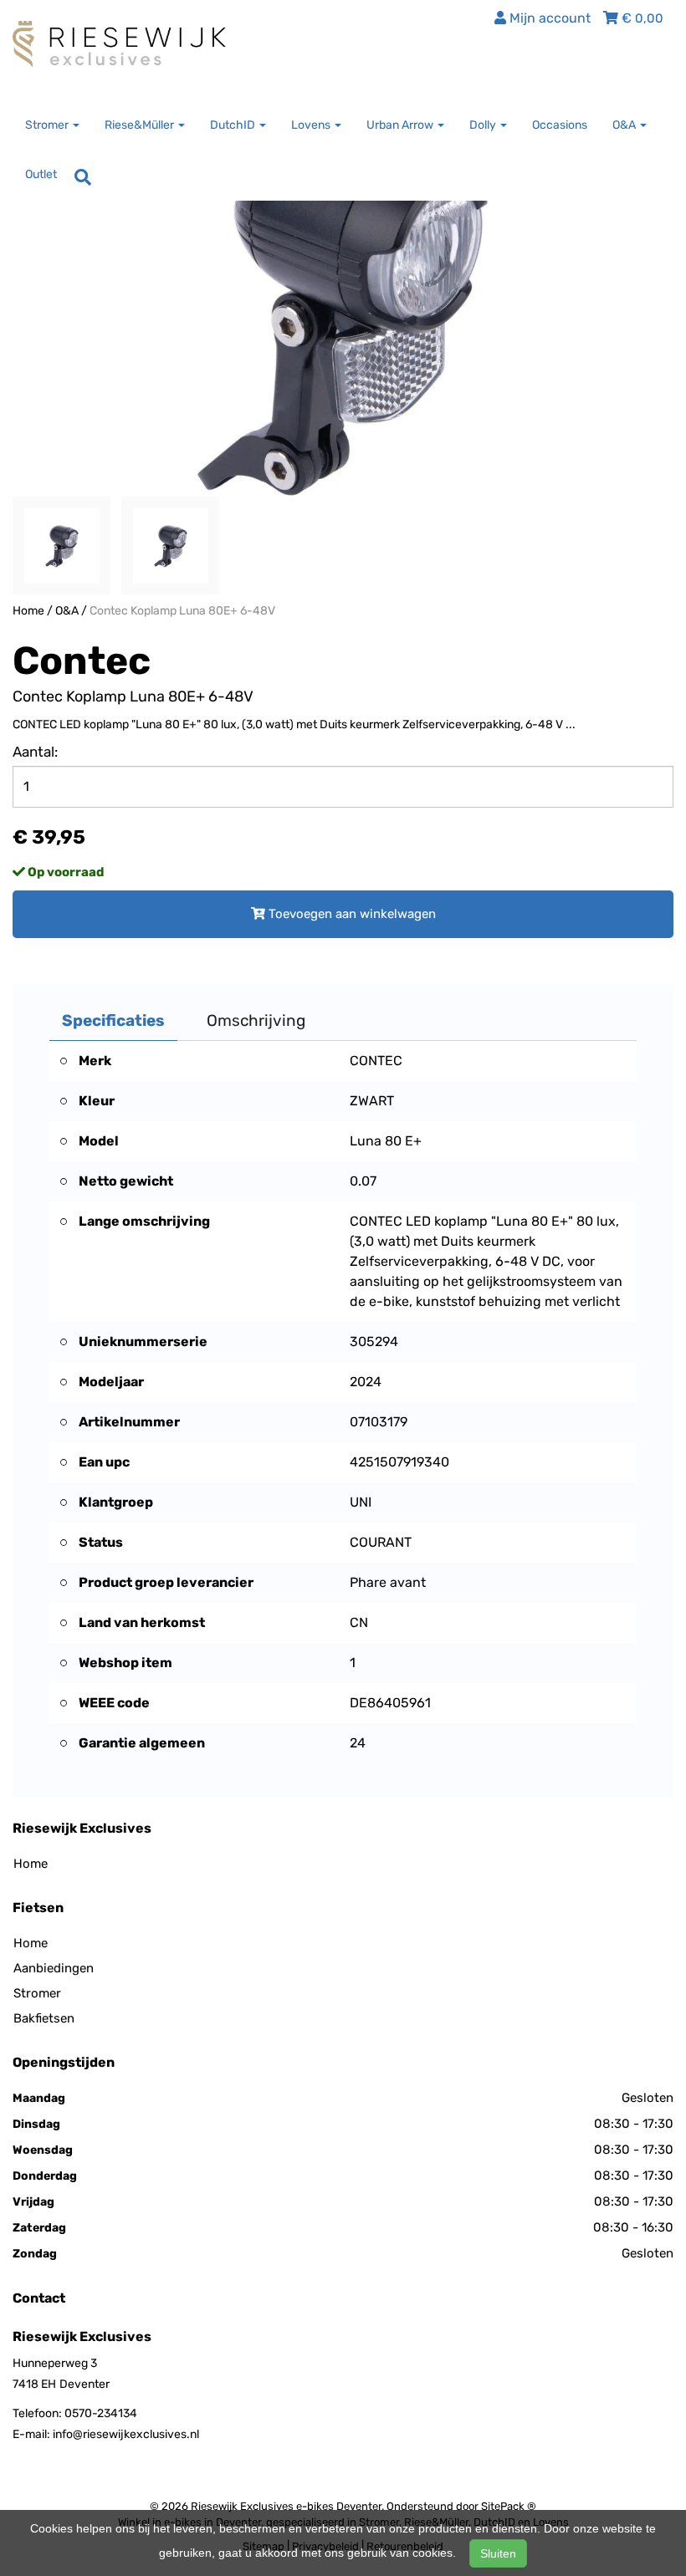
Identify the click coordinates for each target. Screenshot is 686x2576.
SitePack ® (509, 2506)
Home (28, 611)
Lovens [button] (312, 125)
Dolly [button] (484, 125)
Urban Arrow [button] (401, 125)
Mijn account (548, 18)
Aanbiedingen (54, 1968)
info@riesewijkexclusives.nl (126, 2434)
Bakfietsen (44, 2018)
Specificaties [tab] (113, 1020)
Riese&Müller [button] (141, 125)
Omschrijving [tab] (256, 1020)
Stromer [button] (48, 125)
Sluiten (498, 2553)
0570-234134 (101, 2413)
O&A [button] (625, 125)
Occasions (560, 125)
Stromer (37, 1993)
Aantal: (35, 752)
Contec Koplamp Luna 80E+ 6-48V (182, 611)
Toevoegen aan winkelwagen (351, 914)
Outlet (41, 174)
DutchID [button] (234, 125)
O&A (67, 611)
